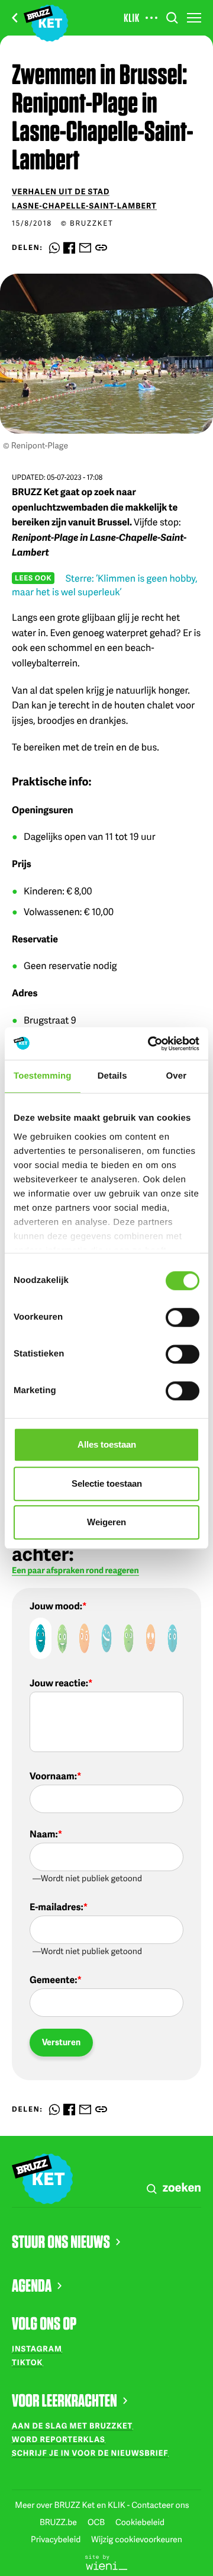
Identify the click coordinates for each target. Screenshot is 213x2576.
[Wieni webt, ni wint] (106, 2562)
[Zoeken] (172, 18)
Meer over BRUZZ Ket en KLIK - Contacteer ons (102, 2505)
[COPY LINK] (101, 248)
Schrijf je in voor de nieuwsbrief (90, 2453)
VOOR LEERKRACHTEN (64, 2400)
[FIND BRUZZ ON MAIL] (85, 248)
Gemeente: (53, 1980)
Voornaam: (53, 1776)
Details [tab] (112, 1076)
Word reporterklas (59, 2439)
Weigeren (106, 1522)
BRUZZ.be (59, 2522)
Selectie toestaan (107, 1483)
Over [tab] (177, 1076)
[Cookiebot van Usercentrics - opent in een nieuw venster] (150, 1044)
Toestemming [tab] (43, 1076)
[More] (151, 18)
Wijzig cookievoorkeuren (137, 2540)
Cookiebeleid (140, 2522)
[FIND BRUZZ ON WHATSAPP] (54, 248)
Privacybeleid (57, 2540)
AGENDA (32, 2285)
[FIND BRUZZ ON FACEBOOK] (69, 248)
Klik (132, 18)
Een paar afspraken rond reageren (75, 1571)
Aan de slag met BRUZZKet (72, 2426)
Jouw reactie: (59, 1683)
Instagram (37, 2349)
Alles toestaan (107, 1444)
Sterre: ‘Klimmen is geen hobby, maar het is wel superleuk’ (105, 585)
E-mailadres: (57, 1907)
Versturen (61, 2042)
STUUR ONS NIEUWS (61, 2241)
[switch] (183, 1317)
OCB (97, 2522)
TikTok (27, 2362)
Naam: (44, 1834)
